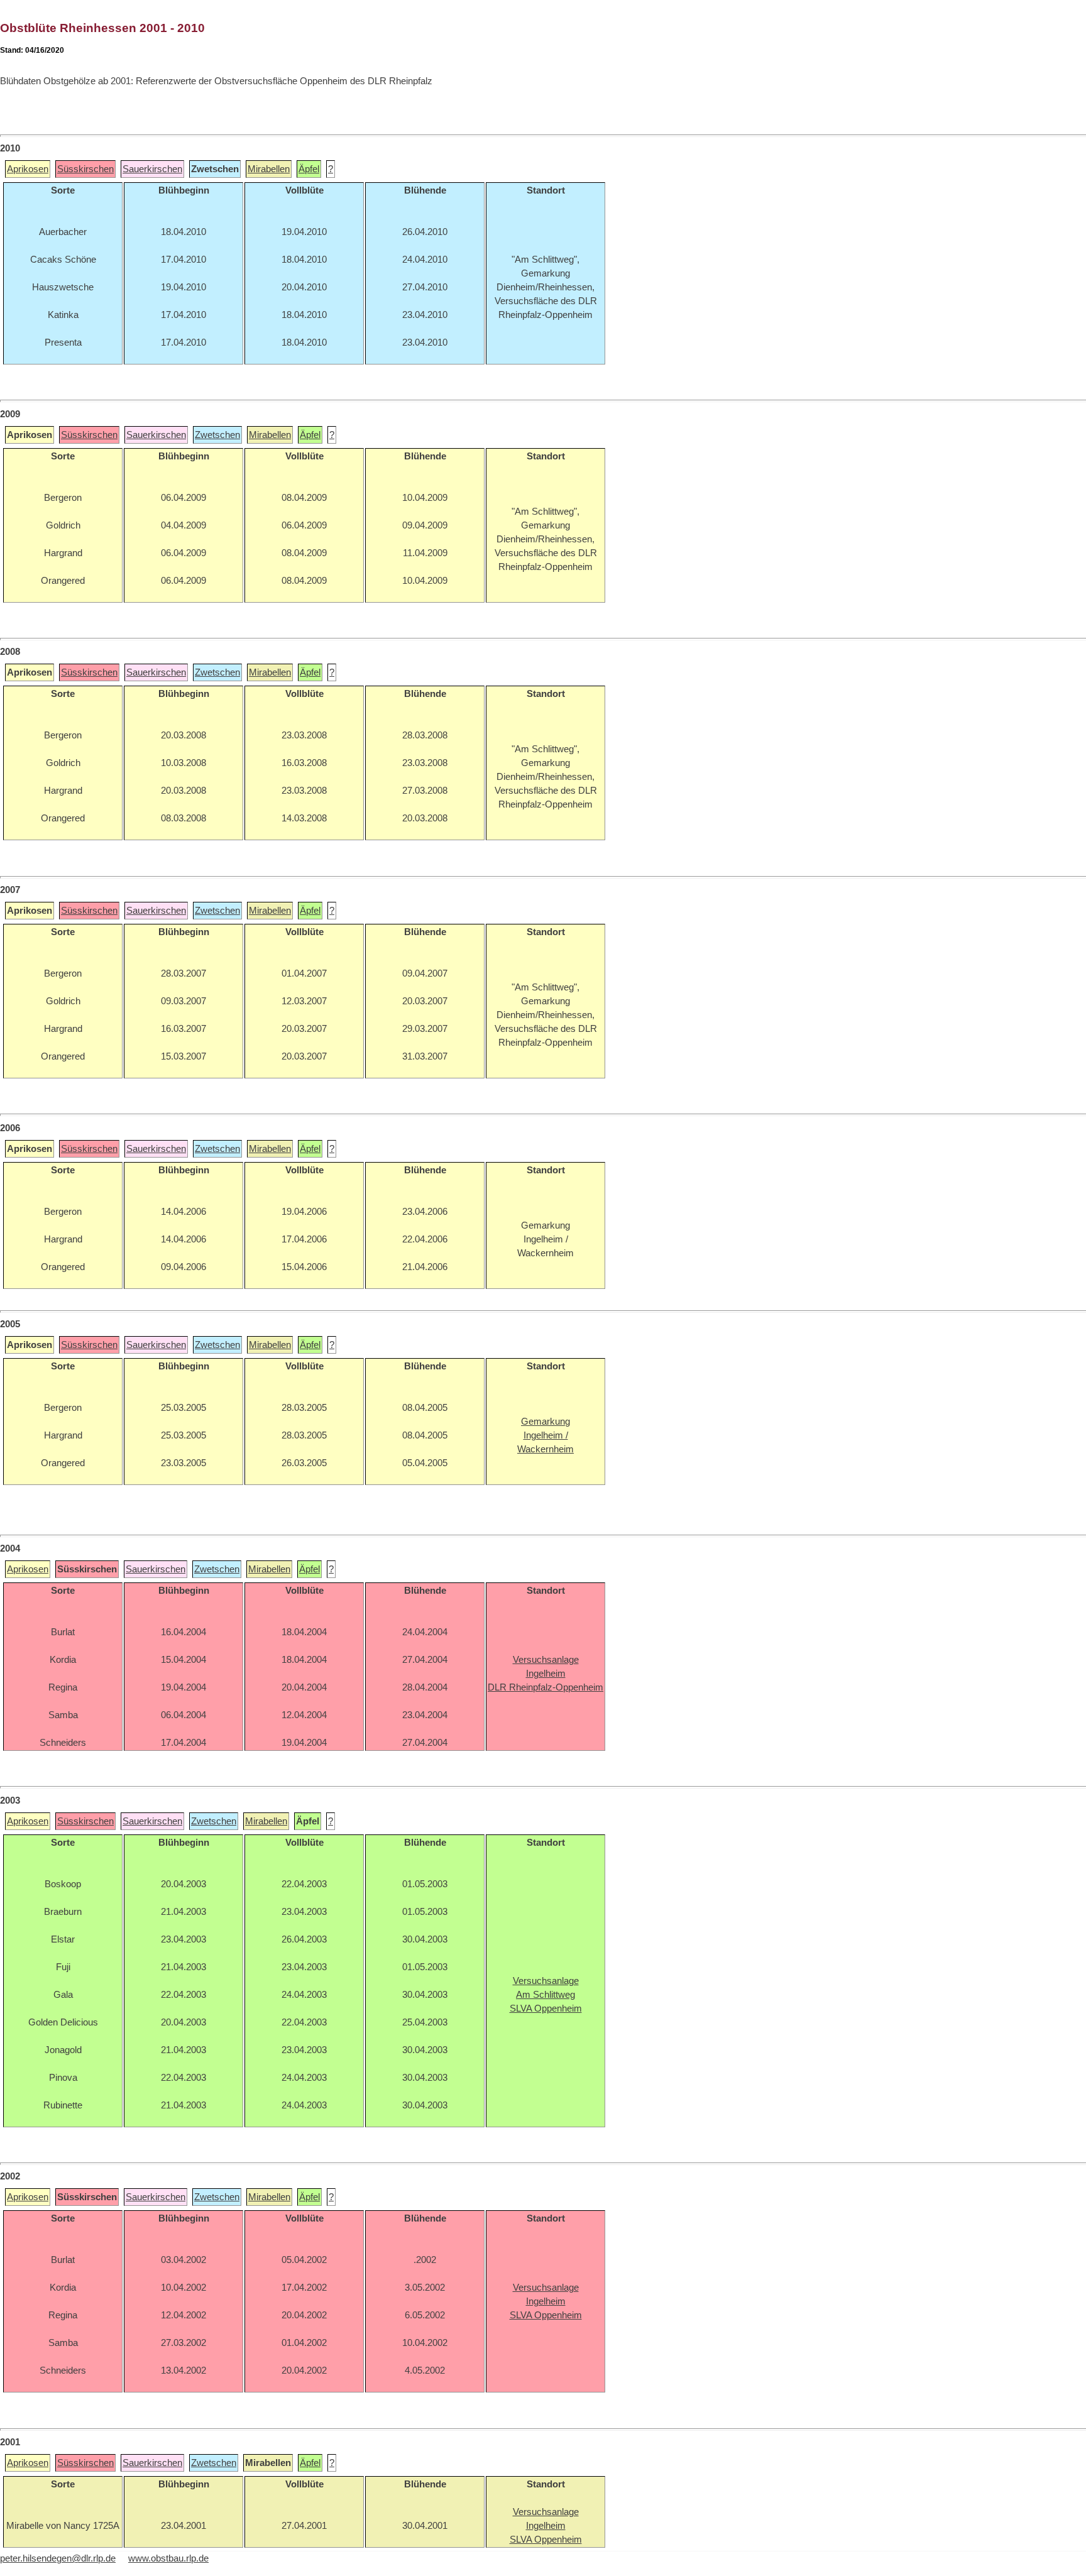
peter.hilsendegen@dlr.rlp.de (58, 2558)
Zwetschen (217, 435)
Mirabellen (269, 169)
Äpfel (309, 169)
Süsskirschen (85, 169)
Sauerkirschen (152, 169)
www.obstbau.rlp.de (168, 2558)
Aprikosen (28, 169)
